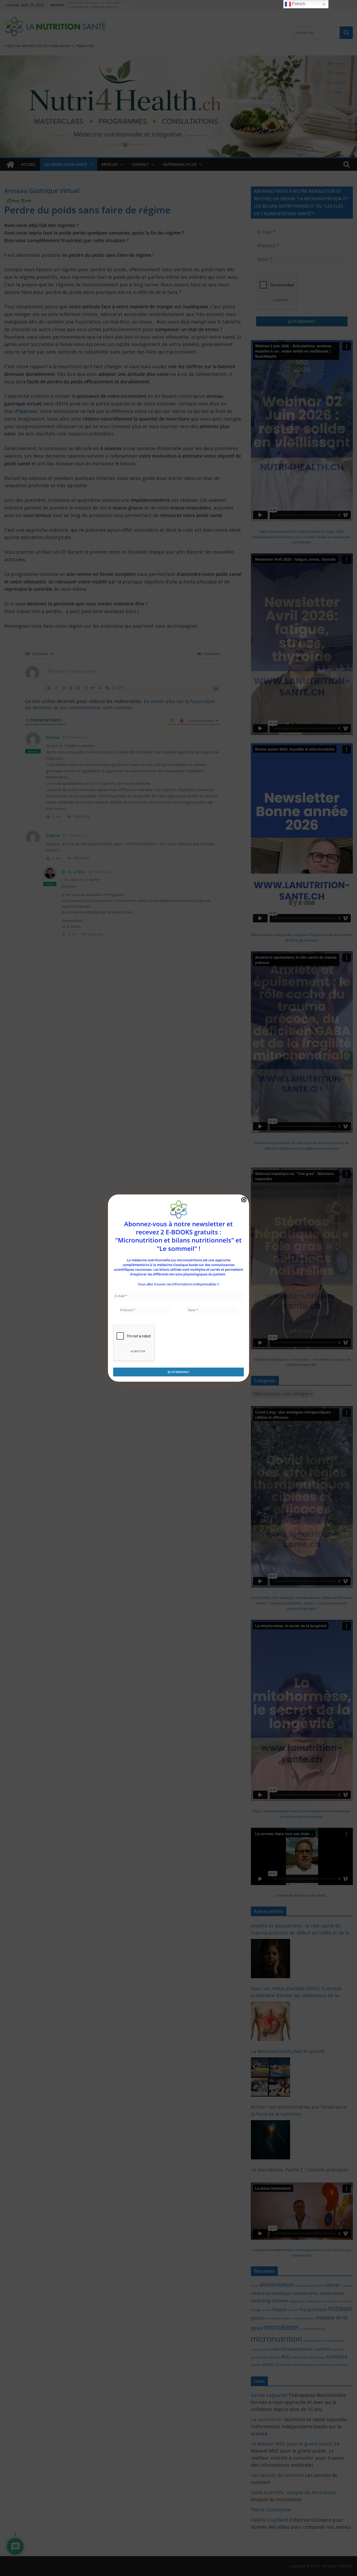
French (298, 4)
